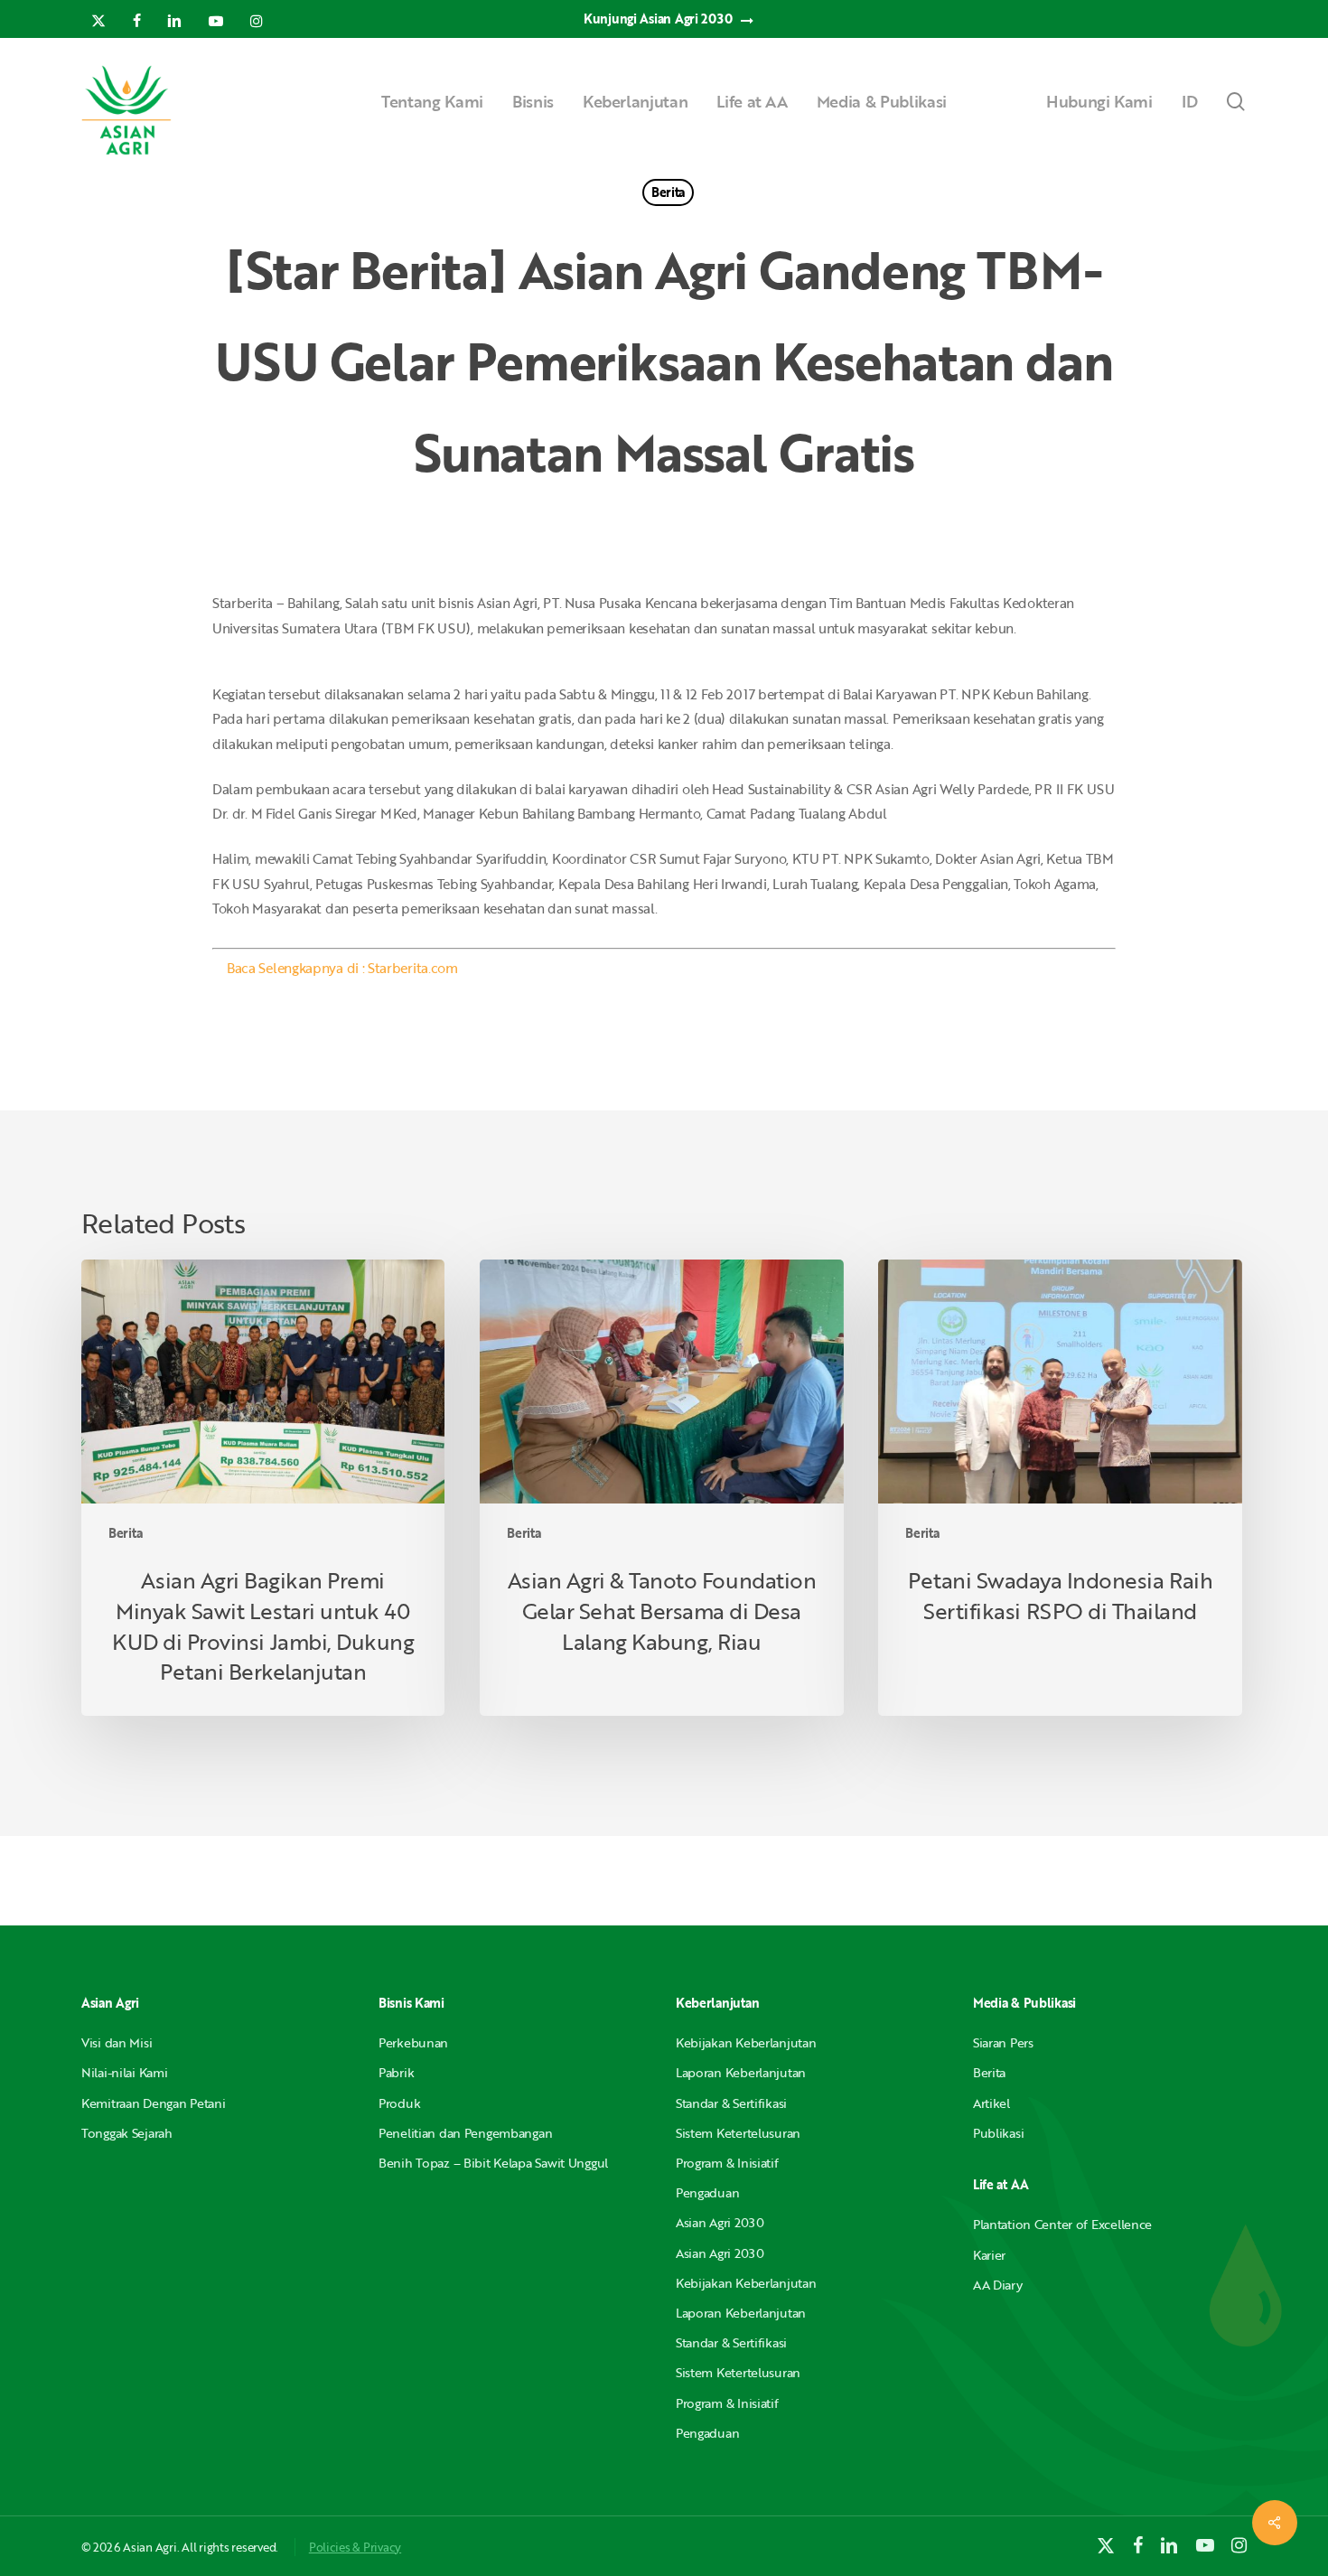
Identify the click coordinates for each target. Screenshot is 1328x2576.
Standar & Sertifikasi (731, 2103)
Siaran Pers (1003, 2042)
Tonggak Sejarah (127, 2133)
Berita (668, 192)
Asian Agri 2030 (720, 2222)
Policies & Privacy (355, 2547)
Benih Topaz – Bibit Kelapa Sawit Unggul (493, 2163)
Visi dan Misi (117, 2042)
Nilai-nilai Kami (125, 2072)
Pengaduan (707, 2192)
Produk (399, 2103)
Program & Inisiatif (727, 2163)
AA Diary (998, 2285)
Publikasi (998, 2133)
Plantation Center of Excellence (1062, 2224)
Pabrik (396, 2072)
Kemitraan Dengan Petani (154, 2103)
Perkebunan (413, 2042)
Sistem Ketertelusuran (738, 2133)
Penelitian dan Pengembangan (465, 2133)
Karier (989, 2255)
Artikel (991, 2103)
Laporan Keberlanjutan (741, 2072)
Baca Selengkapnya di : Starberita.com (342, 968)
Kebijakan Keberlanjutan (746, 2042)
